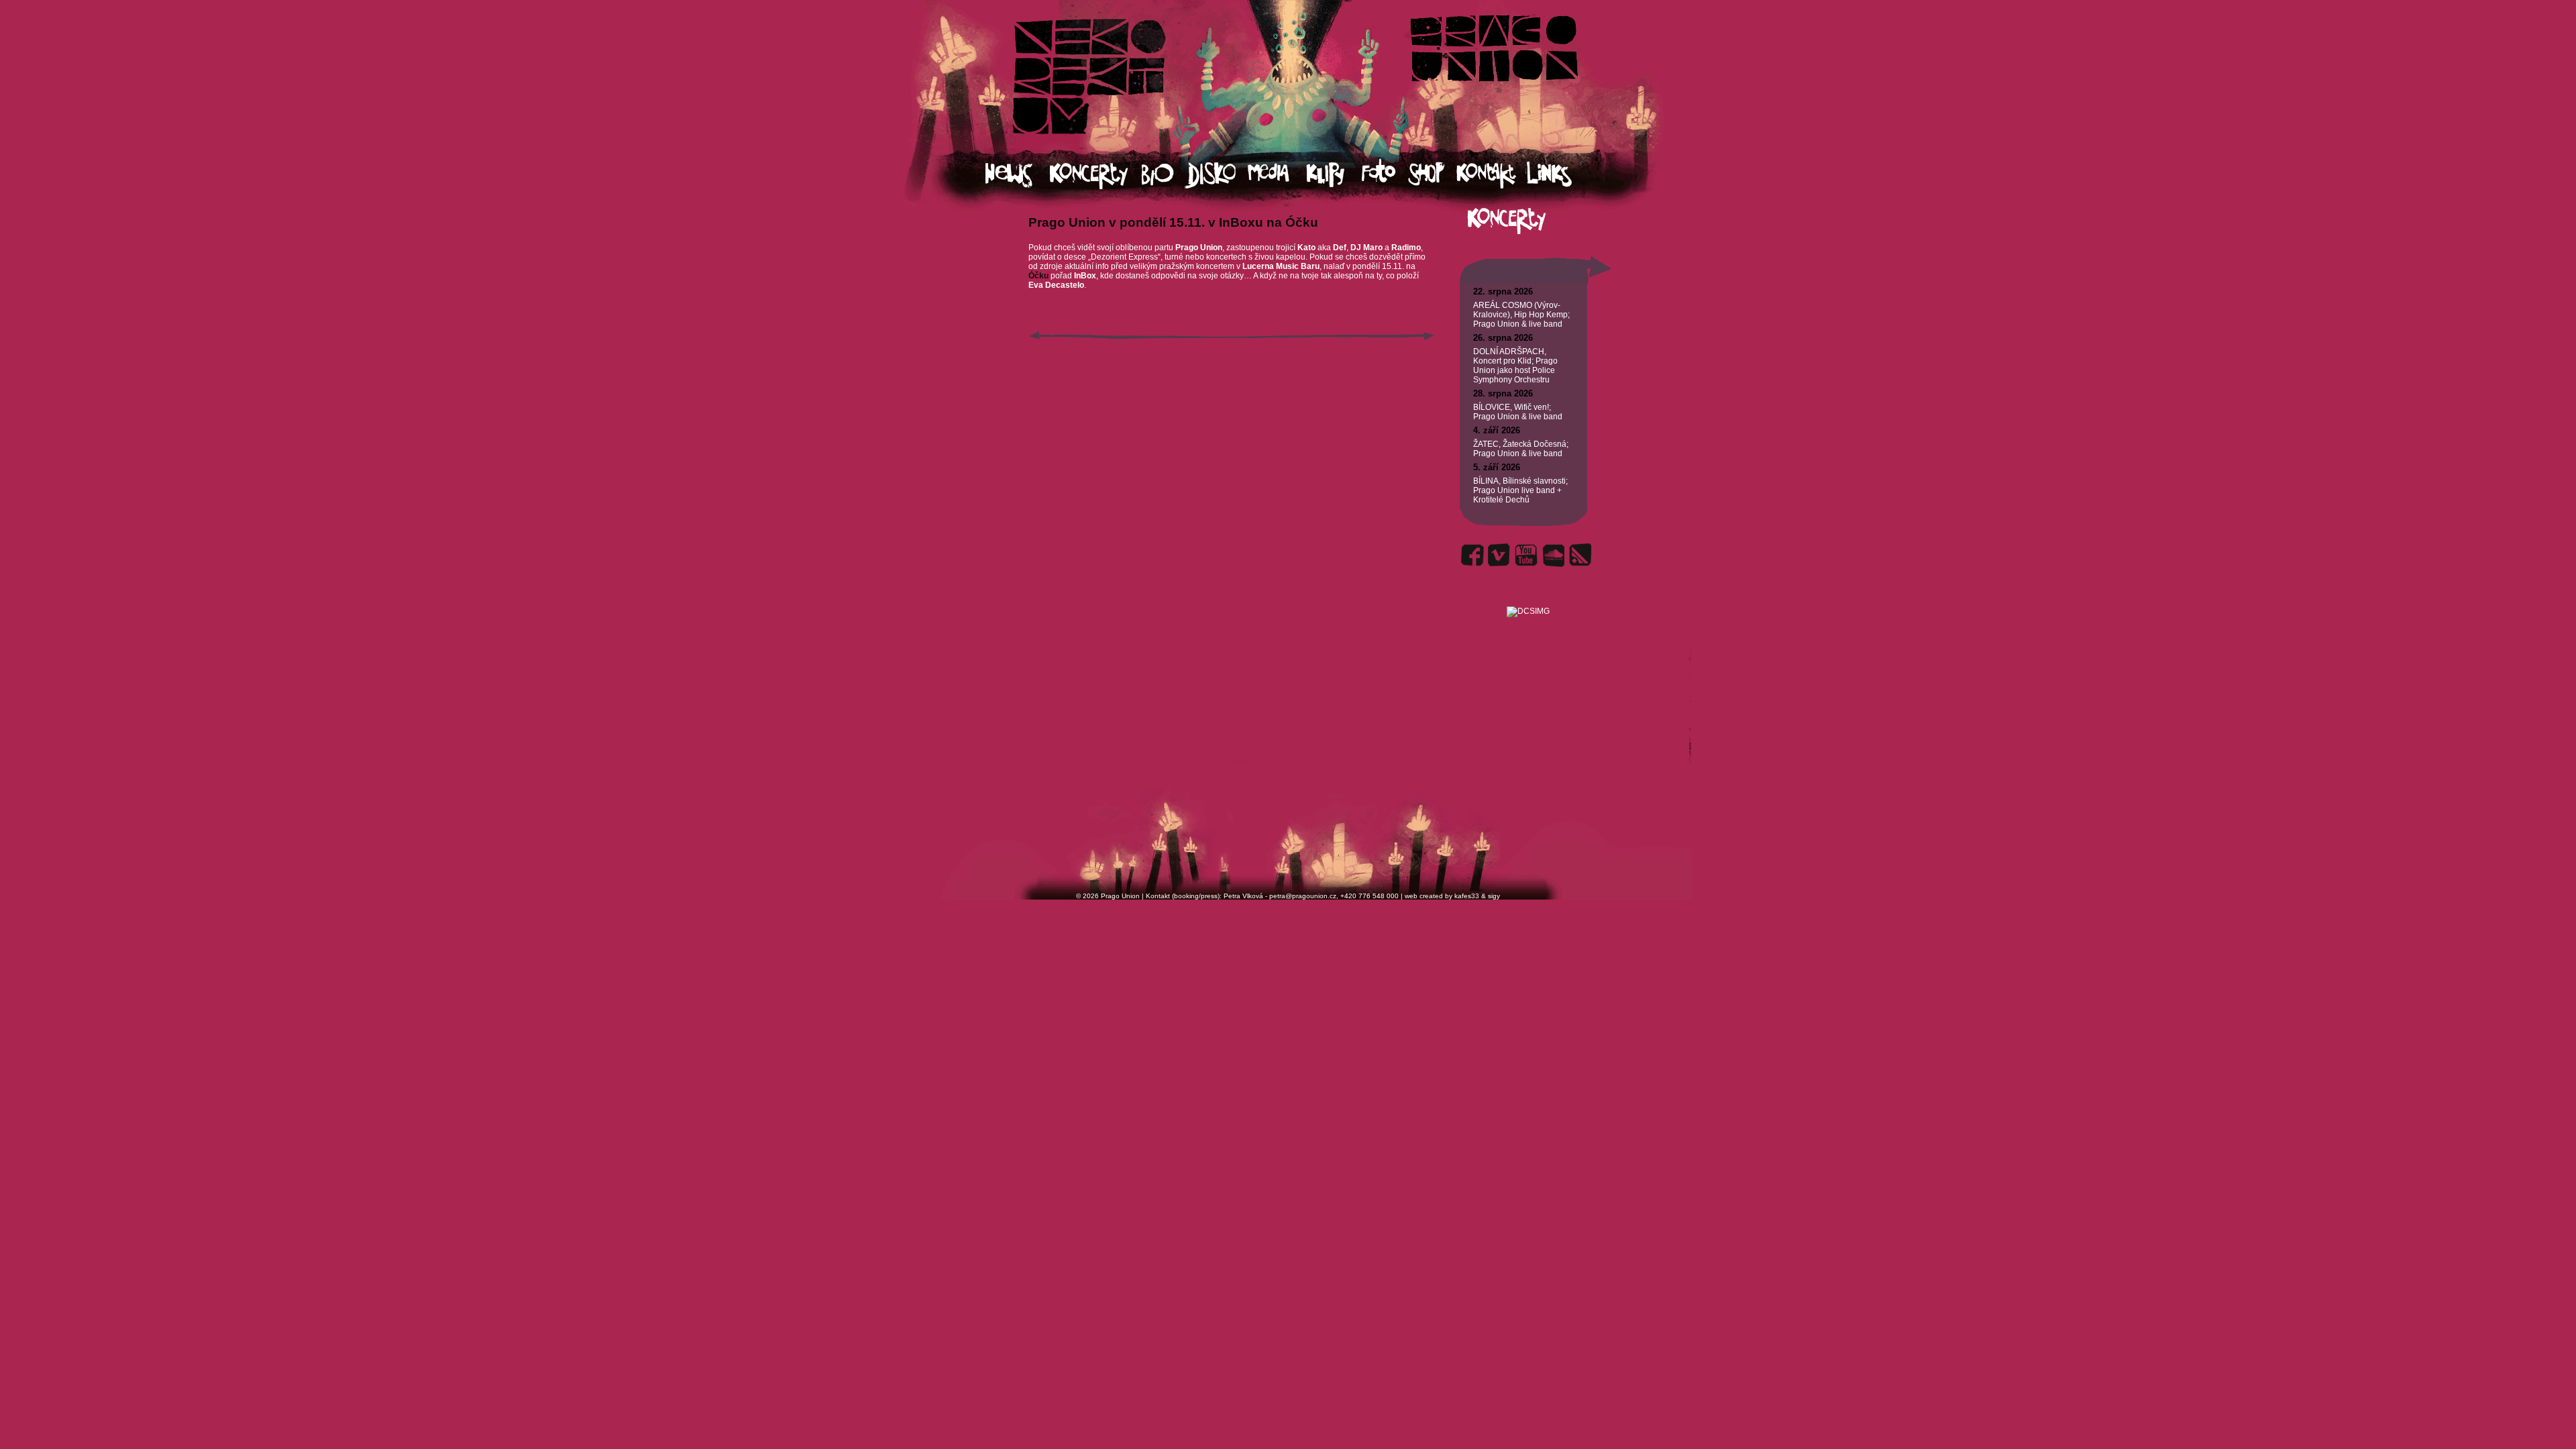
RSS (1580, 555)
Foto (1385, 175)
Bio (1164, 175)
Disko (1217, 175)
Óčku (1039, 276)
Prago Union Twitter (1499, 555)
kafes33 (1467, 896)
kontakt (1491, 175)
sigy (1494, 896)
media (1277, 175)
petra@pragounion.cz (1303, 896)
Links (1561, 175)
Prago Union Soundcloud (1553, 555)
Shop (1432, 175)
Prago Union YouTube (1526, 555)
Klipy (1334, 175)
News (1018, 175)
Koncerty (1096, 175)
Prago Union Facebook (1472, 555)
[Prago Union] (1528, 595)
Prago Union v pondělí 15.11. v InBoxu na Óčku (1173, 222)
